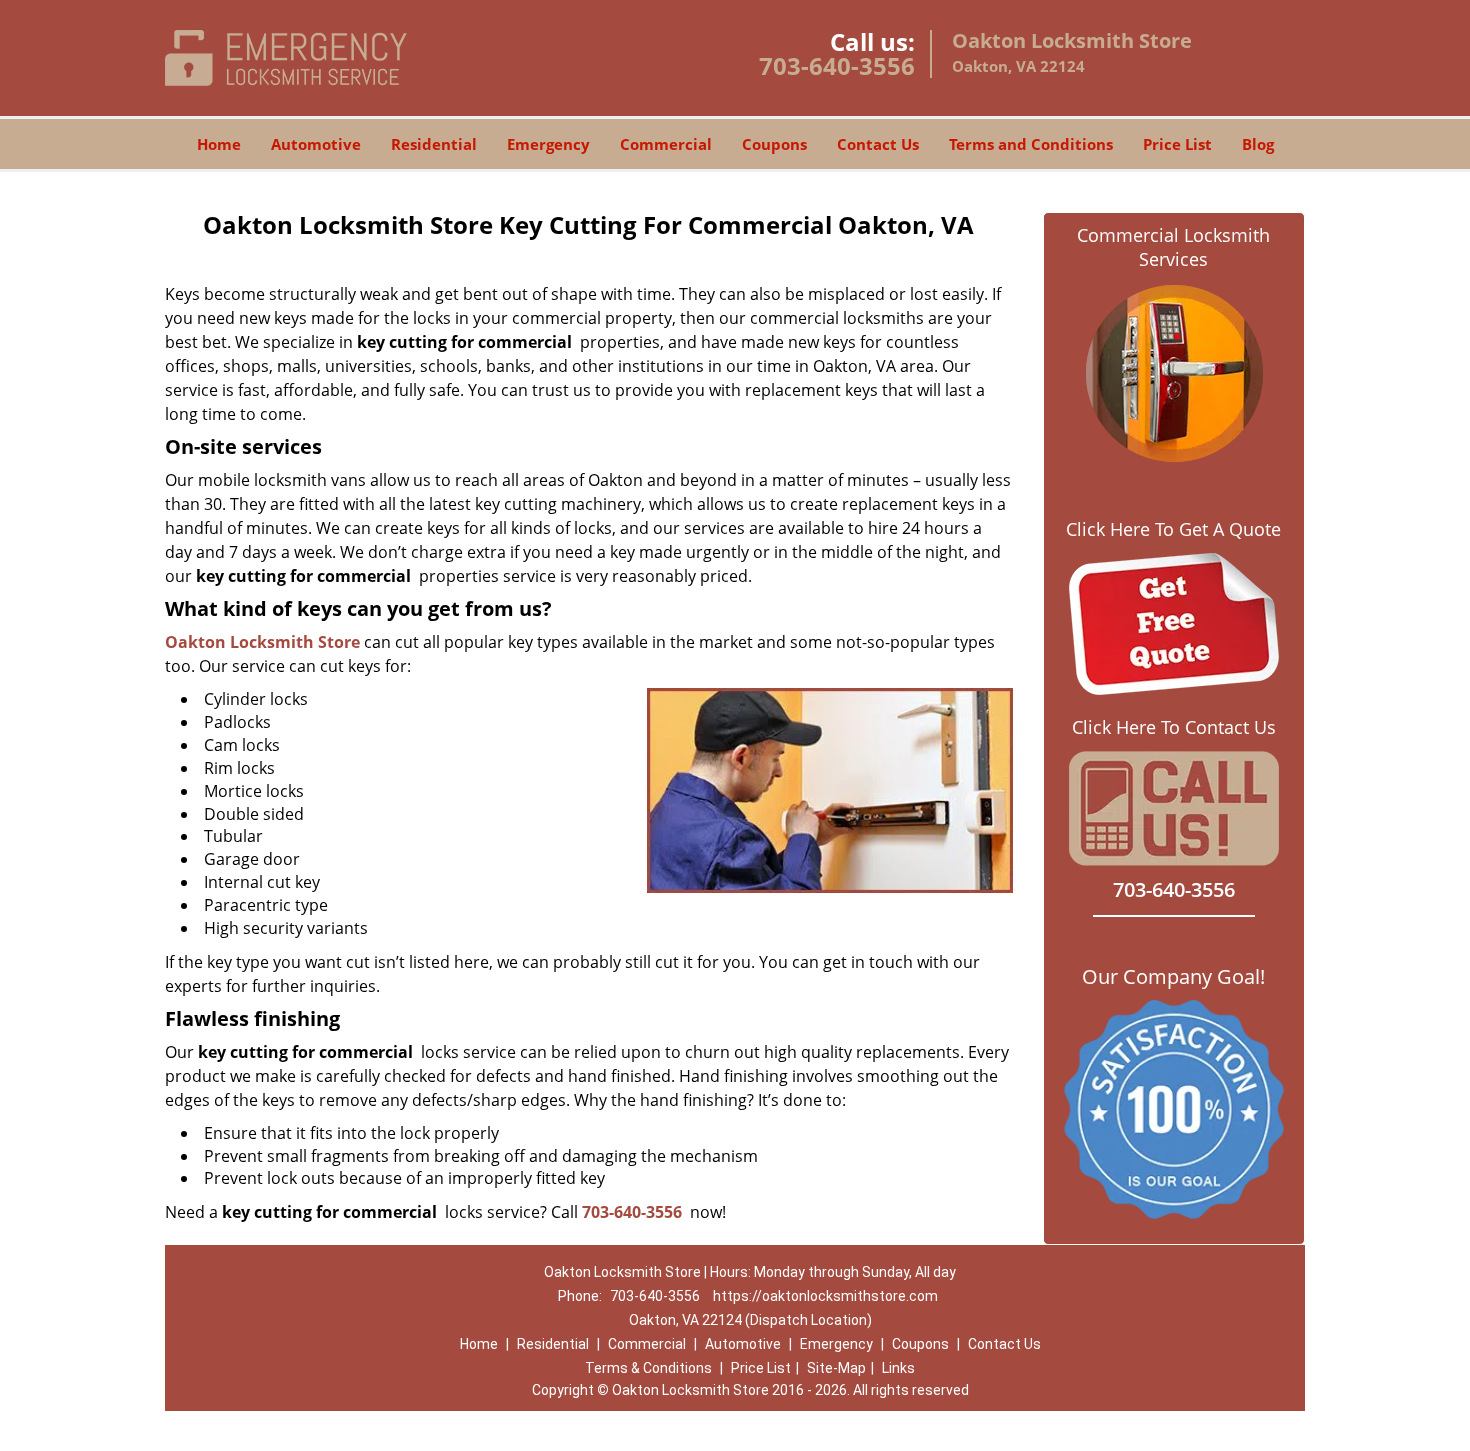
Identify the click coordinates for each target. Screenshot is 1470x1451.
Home (219, 144)
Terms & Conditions (648, 1368)
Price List (1177, 144)
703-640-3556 (837, 65)
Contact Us (878, 144)
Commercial (666, 144)
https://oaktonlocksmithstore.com (825, 1296)
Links (898, 1368)
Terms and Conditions (1031, 144)
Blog (1258, 144)
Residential (434, 144)
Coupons (774, 144)
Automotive (316, 144)
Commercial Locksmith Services (1173, 247)
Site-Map (836, 1368)
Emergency (548, 144)
